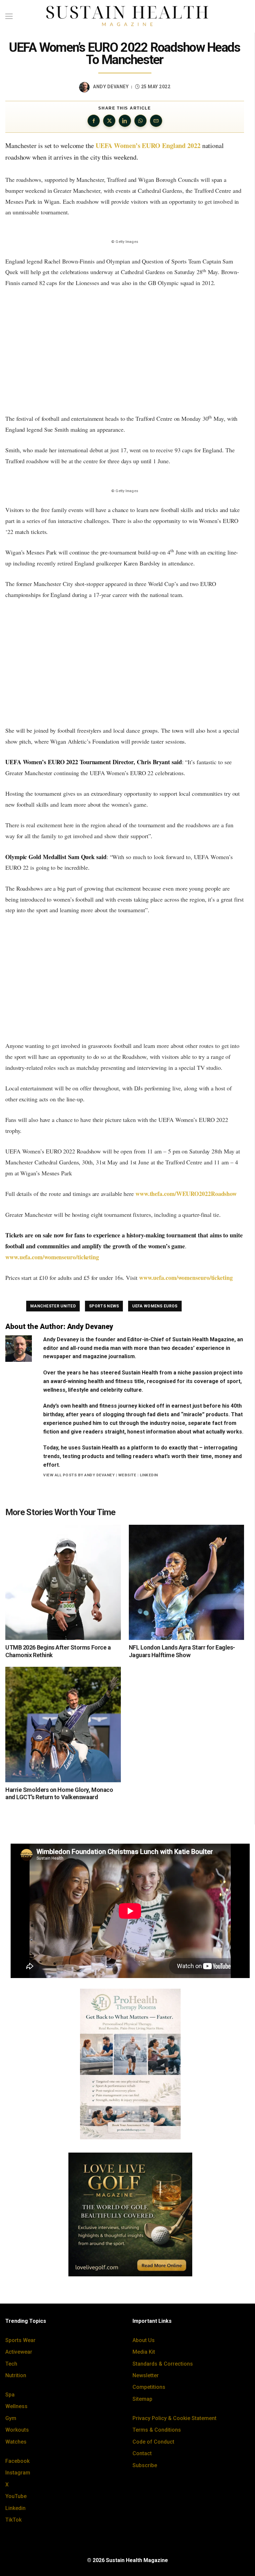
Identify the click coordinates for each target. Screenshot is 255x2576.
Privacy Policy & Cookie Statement (174, 2418)
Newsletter (146, 2375)
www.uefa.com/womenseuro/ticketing (53, 1257)
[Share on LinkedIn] (125, 121)
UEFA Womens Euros (155, 1306)
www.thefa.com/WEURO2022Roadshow (186, 1194)
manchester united (53, 1306)
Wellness (16, 2406)
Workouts (17, 2430)
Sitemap (142, 2399)
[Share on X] (109, 121)
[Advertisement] (125, 351)
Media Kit (144, 2352)
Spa (10, 2395)
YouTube (16, 2496)
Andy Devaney (111, 87)
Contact (142, 2453)
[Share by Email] (156, 121)
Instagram (18, 2473)
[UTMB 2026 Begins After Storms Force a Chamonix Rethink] (63, 1582)
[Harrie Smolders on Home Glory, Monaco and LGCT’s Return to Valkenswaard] (63, 1725)
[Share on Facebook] (94, 121)
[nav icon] (9, 16)
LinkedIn (149, 1475)
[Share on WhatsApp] (140, 121)
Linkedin (15, 2508)
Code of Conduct (153, 2442)
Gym (11, 2418)
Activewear (19, 2352)
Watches (16, 2442)
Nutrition (16, 2375)
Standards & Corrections (163, 2364)
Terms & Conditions (157, 2430)
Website (127, 1475)
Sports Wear (20, 2340)
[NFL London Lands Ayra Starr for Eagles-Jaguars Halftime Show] (187, 1582)
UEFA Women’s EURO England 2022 (148, 146)
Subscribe (145, 2465)
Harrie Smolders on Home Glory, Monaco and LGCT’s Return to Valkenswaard (59, 1794)
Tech (11, 2364)
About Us (144, 2340)
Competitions (149, 2387)
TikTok (13, 2520)
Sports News (104, 1306)
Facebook (17, 2461)
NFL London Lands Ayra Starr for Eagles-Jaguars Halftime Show (182, 1651)
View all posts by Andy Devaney (79, 1475)
